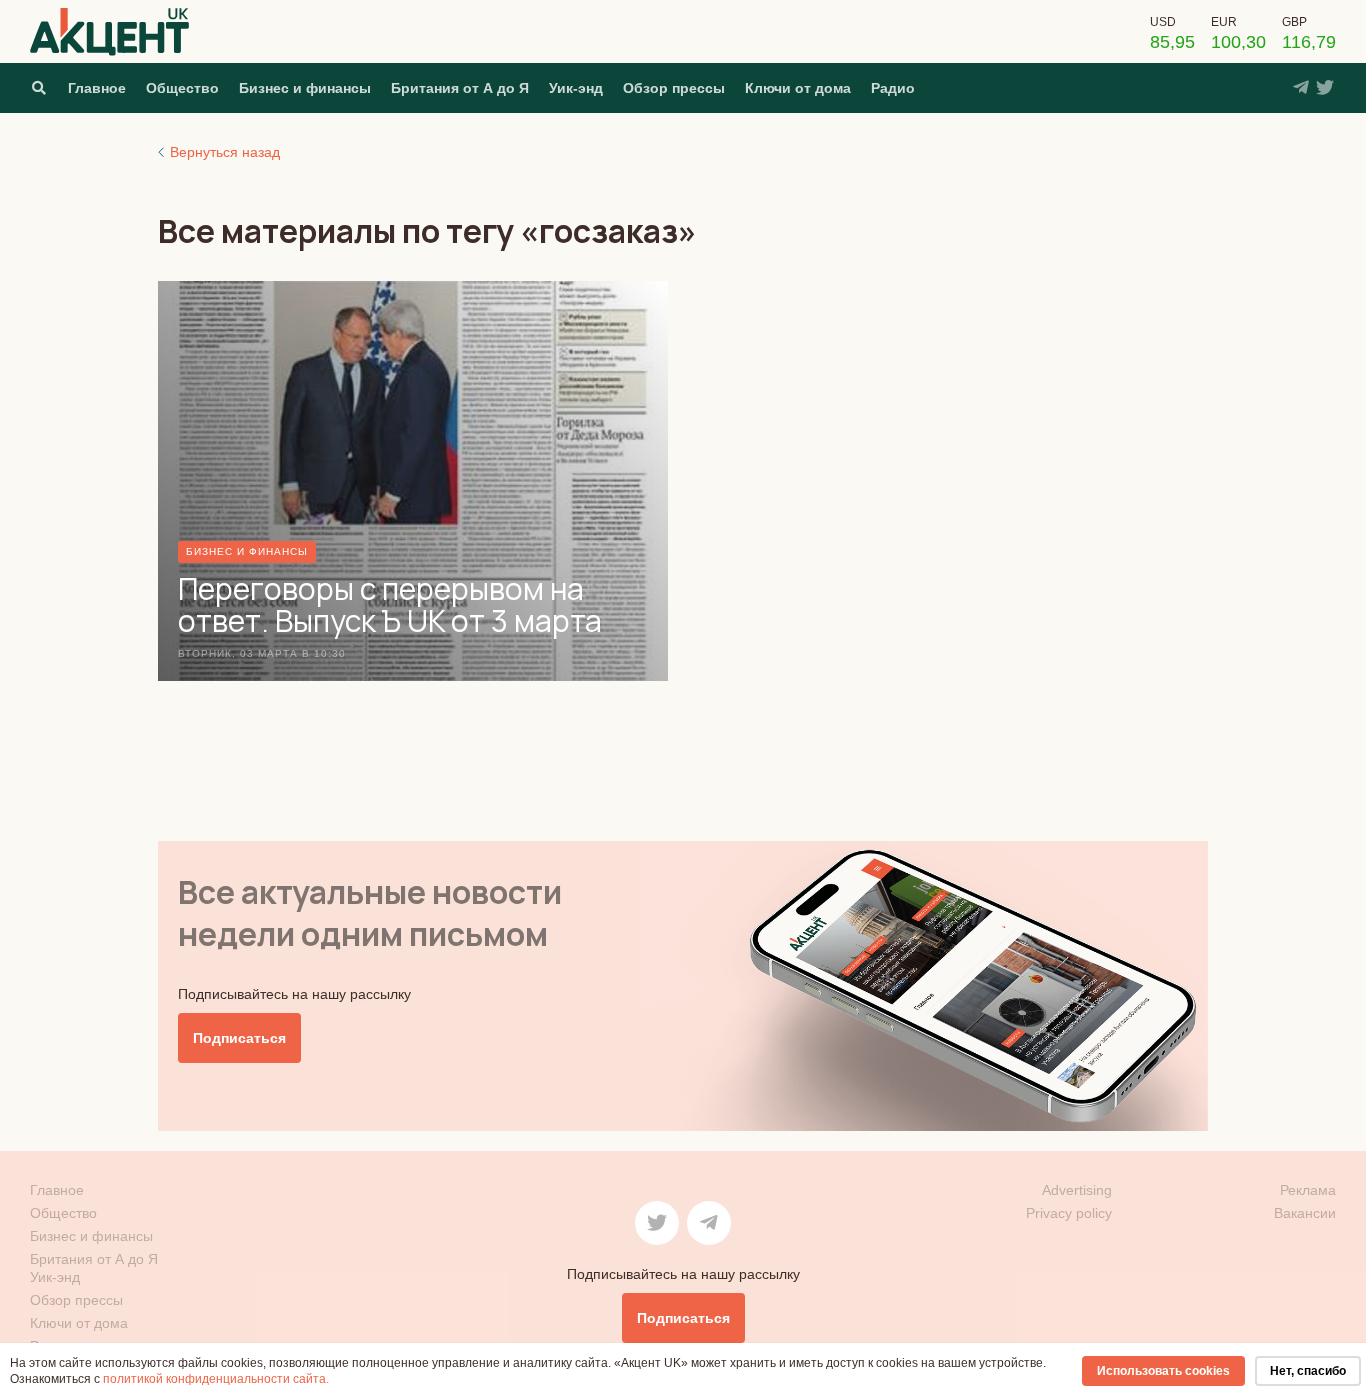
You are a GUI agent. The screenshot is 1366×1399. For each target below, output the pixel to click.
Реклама (1308, 1190)
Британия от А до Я (460, 88)
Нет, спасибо (1308, 1371)
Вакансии (1305, 1213)
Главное (97, 88)
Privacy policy (1069, 1213)
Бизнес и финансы (305, 88)
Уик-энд (576, 88)
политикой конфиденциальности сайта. (216, 1379)
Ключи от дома (798, 88)
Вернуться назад (225, 152)
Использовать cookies (1163, 1371)
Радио (893, 88)
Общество (182, 88)
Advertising (1077, 1190)
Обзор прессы (674, 88)
